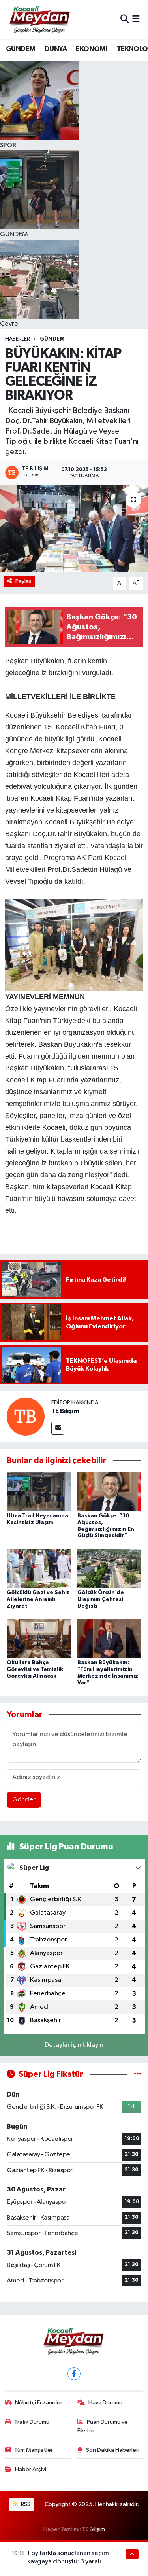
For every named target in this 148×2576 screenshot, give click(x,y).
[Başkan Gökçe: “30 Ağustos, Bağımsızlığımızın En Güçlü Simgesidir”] (109, 1492)
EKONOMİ (92, 49)
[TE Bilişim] (26, 1416)
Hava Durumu (105, 2403)
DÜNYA (56, 49)
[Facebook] (74, 2374)
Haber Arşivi (31, 2469)
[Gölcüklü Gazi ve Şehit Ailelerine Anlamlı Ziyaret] (39, 1568)
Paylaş (23, 581)
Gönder (24, 1800)
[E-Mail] (58, 1428)
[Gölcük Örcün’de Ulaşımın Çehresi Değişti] (109, 1568)
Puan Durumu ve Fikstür (103, 2426)
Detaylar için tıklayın (74, 2045)
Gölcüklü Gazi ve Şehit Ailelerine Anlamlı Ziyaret (38, 1599)
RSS (25, 2504)
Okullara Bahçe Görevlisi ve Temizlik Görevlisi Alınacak (35, 1669)
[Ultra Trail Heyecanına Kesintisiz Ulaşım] (39, 1492)
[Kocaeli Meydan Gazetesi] (40, 19)
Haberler (18, 339)
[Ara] (125, 20)
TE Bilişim (65, 1411)
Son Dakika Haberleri (113, 2450)
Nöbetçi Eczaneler (39, 2403)
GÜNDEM (21, 49)
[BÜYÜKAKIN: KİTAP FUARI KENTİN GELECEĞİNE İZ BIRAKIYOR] (74, 528)
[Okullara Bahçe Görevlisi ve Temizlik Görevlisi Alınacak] (39, 1639)
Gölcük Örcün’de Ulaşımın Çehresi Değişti (101, 1599)
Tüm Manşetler (34, 2450)
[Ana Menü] (136, 20)
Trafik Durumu (32, 2422)
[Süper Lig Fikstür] (138, 2074)
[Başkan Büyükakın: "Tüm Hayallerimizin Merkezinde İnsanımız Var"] (109, 1639)
